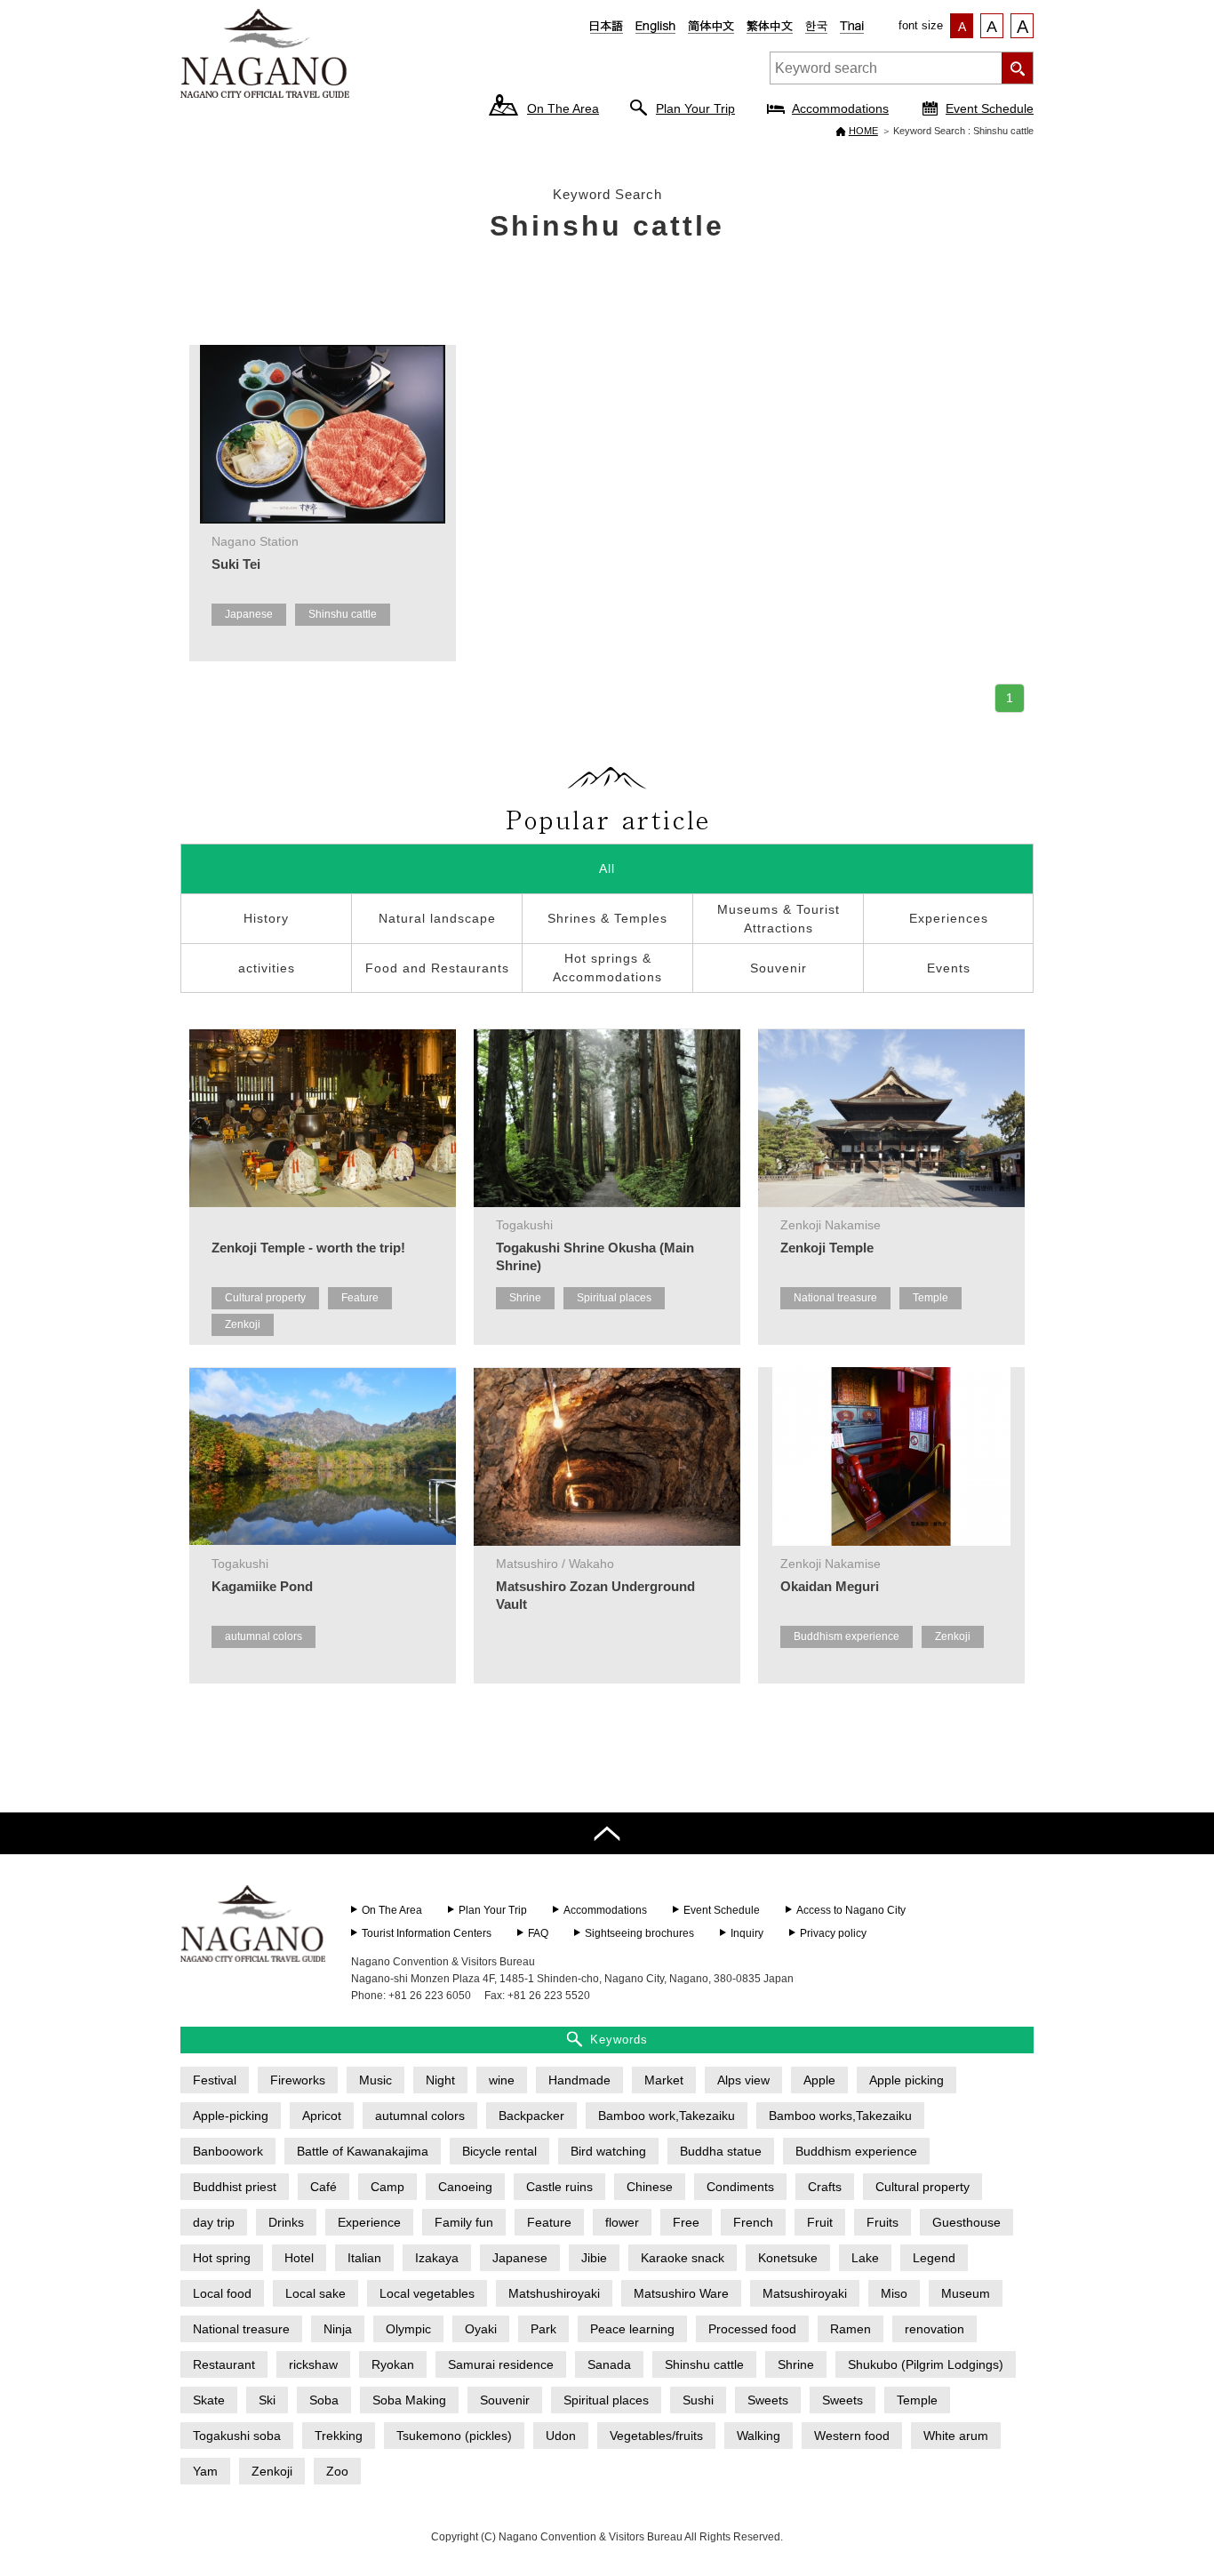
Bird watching (608, 2151)
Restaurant (224, 2364)
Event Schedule (990, 108)
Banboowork (228, 2151)
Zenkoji (243, 1324)
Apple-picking (231, 2116)
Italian (364, 2258)
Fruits (883, 2222)
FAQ (538, 1933)
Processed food (752, 2329)
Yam (205, 2471)
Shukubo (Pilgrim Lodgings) (926, 2364)
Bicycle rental (499, 2151)
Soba (324, 2400)
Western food (852, 2436)
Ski (267, 2400)
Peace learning (632, 2329)
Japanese (249, 614)
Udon (561, 2436)
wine (502, 2080)
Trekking (339, 2436)
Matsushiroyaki (805, 2293)
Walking (759, 2436)
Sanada (609, 2364)
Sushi (698, 2400)
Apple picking (907, 2080)
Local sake (315, 2293)
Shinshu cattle (343, 614)
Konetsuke (788, 2258)
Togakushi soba (237, 2436)
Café (323, 2187)
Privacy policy (833, 1933)
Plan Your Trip (695, 108)
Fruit (820, 2222)
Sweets (768, 2400)
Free (686, 2222)
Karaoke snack (683, 2258)
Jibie (594, 2258)
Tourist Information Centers (427, 1933)
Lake (865, 2258)
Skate (209, 2400)
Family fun (464, 2222)
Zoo (337, 2471)
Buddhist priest (235, 2187)
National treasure (835, 1298)
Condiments (740, 2187)
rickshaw (313, 2364)
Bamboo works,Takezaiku (840, 2116)
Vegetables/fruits (656, 2436)
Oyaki (481, 2329)
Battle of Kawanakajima (363, 2151)
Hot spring (222, 2258)
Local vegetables (427, 2293)
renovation (934, 2329)
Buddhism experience (847, 1636)
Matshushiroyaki (554, 2293)
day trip (214, 2222)
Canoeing (465, 2187)
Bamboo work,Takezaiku (667, 2116)
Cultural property (265, 1298)
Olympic (408, 2329)
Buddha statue (721, 2151)
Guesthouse (966, 2222)
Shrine (525, 1298)
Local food (222, 2293)
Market (664, 2080)
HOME (863, 131)
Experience (369, 2222)
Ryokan (393, 2364)
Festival (215, 2080)
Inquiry (747, 1933)
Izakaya (437, 2258)
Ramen (851, 2329)
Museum (966, 2293)
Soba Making (409, 2400)
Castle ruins (559, 2187)
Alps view (743, 2080)
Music (375, 2080)
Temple (930, 1298)
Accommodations (840, 108)
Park (543, 2329)
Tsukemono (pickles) (454, 2436)
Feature (360, 1298)
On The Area (563, 108)
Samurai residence (501, 2364)
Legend (934, 2258)
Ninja (338, 2329)
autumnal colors (264, 1636)
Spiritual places (614, 1298)
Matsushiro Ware (681, 2293)
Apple (819, 2080)
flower (622, 2222)
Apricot (322, 2116)
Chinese (650, 2187)
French (753, 2222)
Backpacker (531, 2116)
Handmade (579, 2080)
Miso (894, 2293)
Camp (387, 2187)
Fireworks (298, 2080)
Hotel (299, 2258)
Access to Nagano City (851, 1910)
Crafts (825, 2187)
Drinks (286, 2222)
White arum (956, 2436)
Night (440, 2080)
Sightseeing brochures (639, 1933)
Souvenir (505, 2400)
